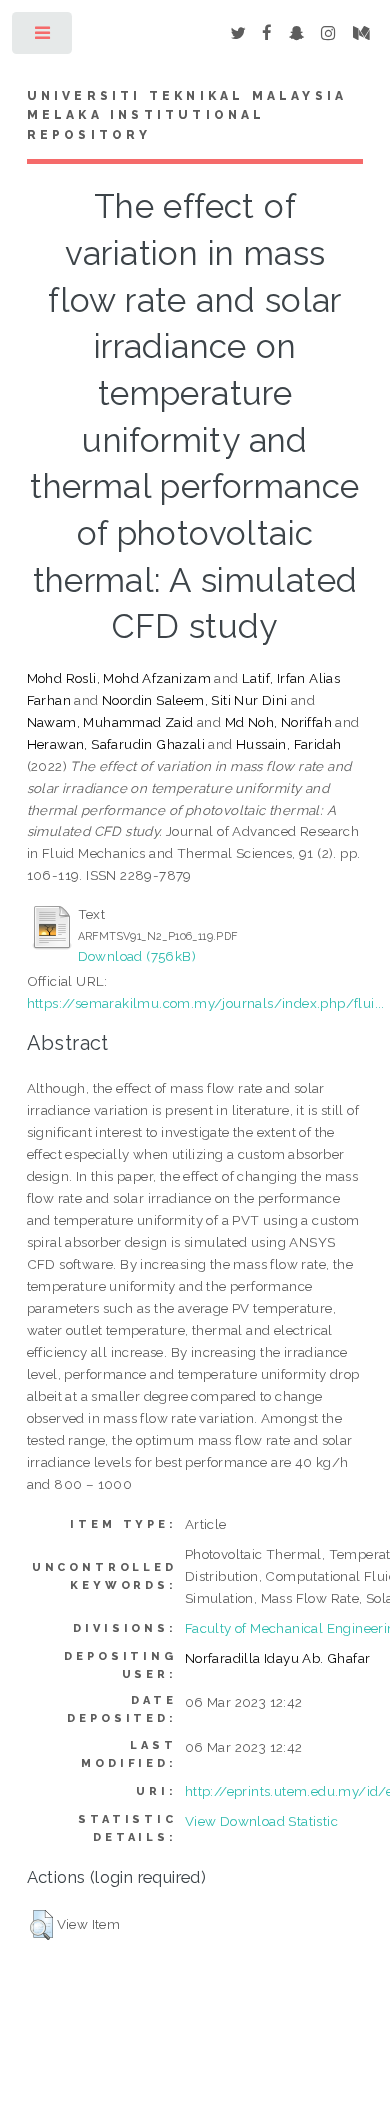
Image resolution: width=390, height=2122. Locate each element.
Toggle (43, 37)
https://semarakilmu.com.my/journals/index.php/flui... (206, 1003)
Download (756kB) (137, 956)
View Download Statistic (261, 1821)
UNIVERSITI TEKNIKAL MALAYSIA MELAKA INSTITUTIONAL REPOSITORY (187, 116)
